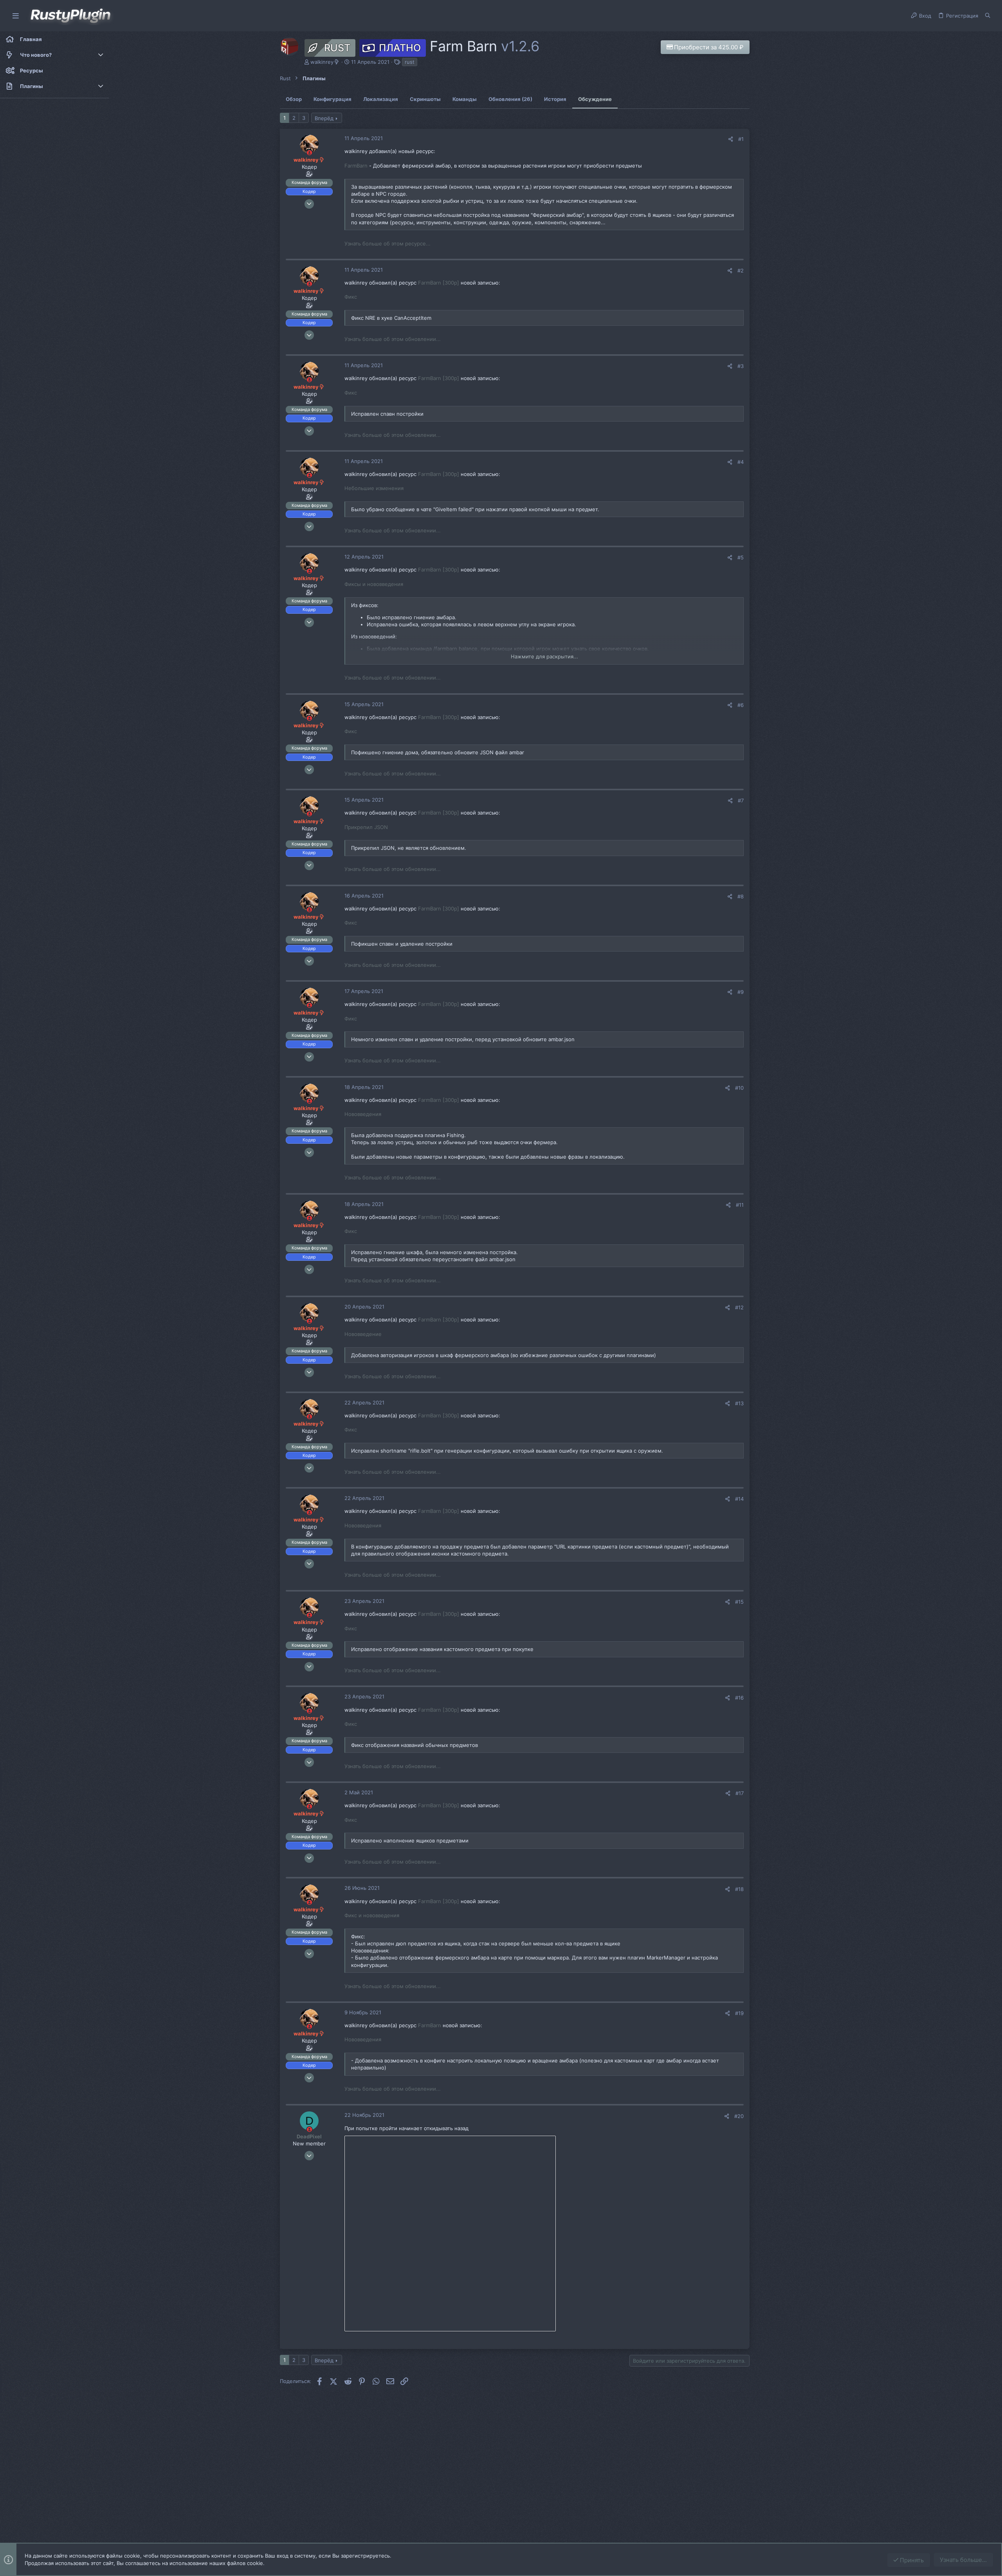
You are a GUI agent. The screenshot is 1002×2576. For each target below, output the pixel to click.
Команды (465, 99)
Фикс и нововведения (372, 1915)
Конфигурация (332, 99)
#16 (739, 1698)
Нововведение (363, 1334)
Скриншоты (425, 99)
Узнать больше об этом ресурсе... (387, 243)
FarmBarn (356, 166)
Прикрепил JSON (366, 827)
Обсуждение (595, 99)
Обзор (294, 99)
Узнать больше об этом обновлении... (393, 339)
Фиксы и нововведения (374, 584)
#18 (739, 1889)
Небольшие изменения (374, 488)
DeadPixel (309, 2136)
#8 (741, 896)
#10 (739, 1088)
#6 (741, 705)
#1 (741, 139)
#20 (739, 2116)
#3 (741, 366)
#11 (740, 1205)
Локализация (381, 99)
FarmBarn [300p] (439, 283)
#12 (739, 1307)
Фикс (351, 297)
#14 (739, 1499)
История (555, 99)
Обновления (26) (510, 99)
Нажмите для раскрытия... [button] (544, 656)
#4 (741, 462)
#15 (739, 1602)
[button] (16, 16)
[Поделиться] (731, 139)
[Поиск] (988, 16)
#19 (739, 2013)
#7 (741, 800)
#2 (741, 270)
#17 (740, 1793)
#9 (741, 992)
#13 (739, 1403)
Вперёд (324, 118)
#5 (741, 557)
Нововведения (363, 1114)
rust (410, 62)
